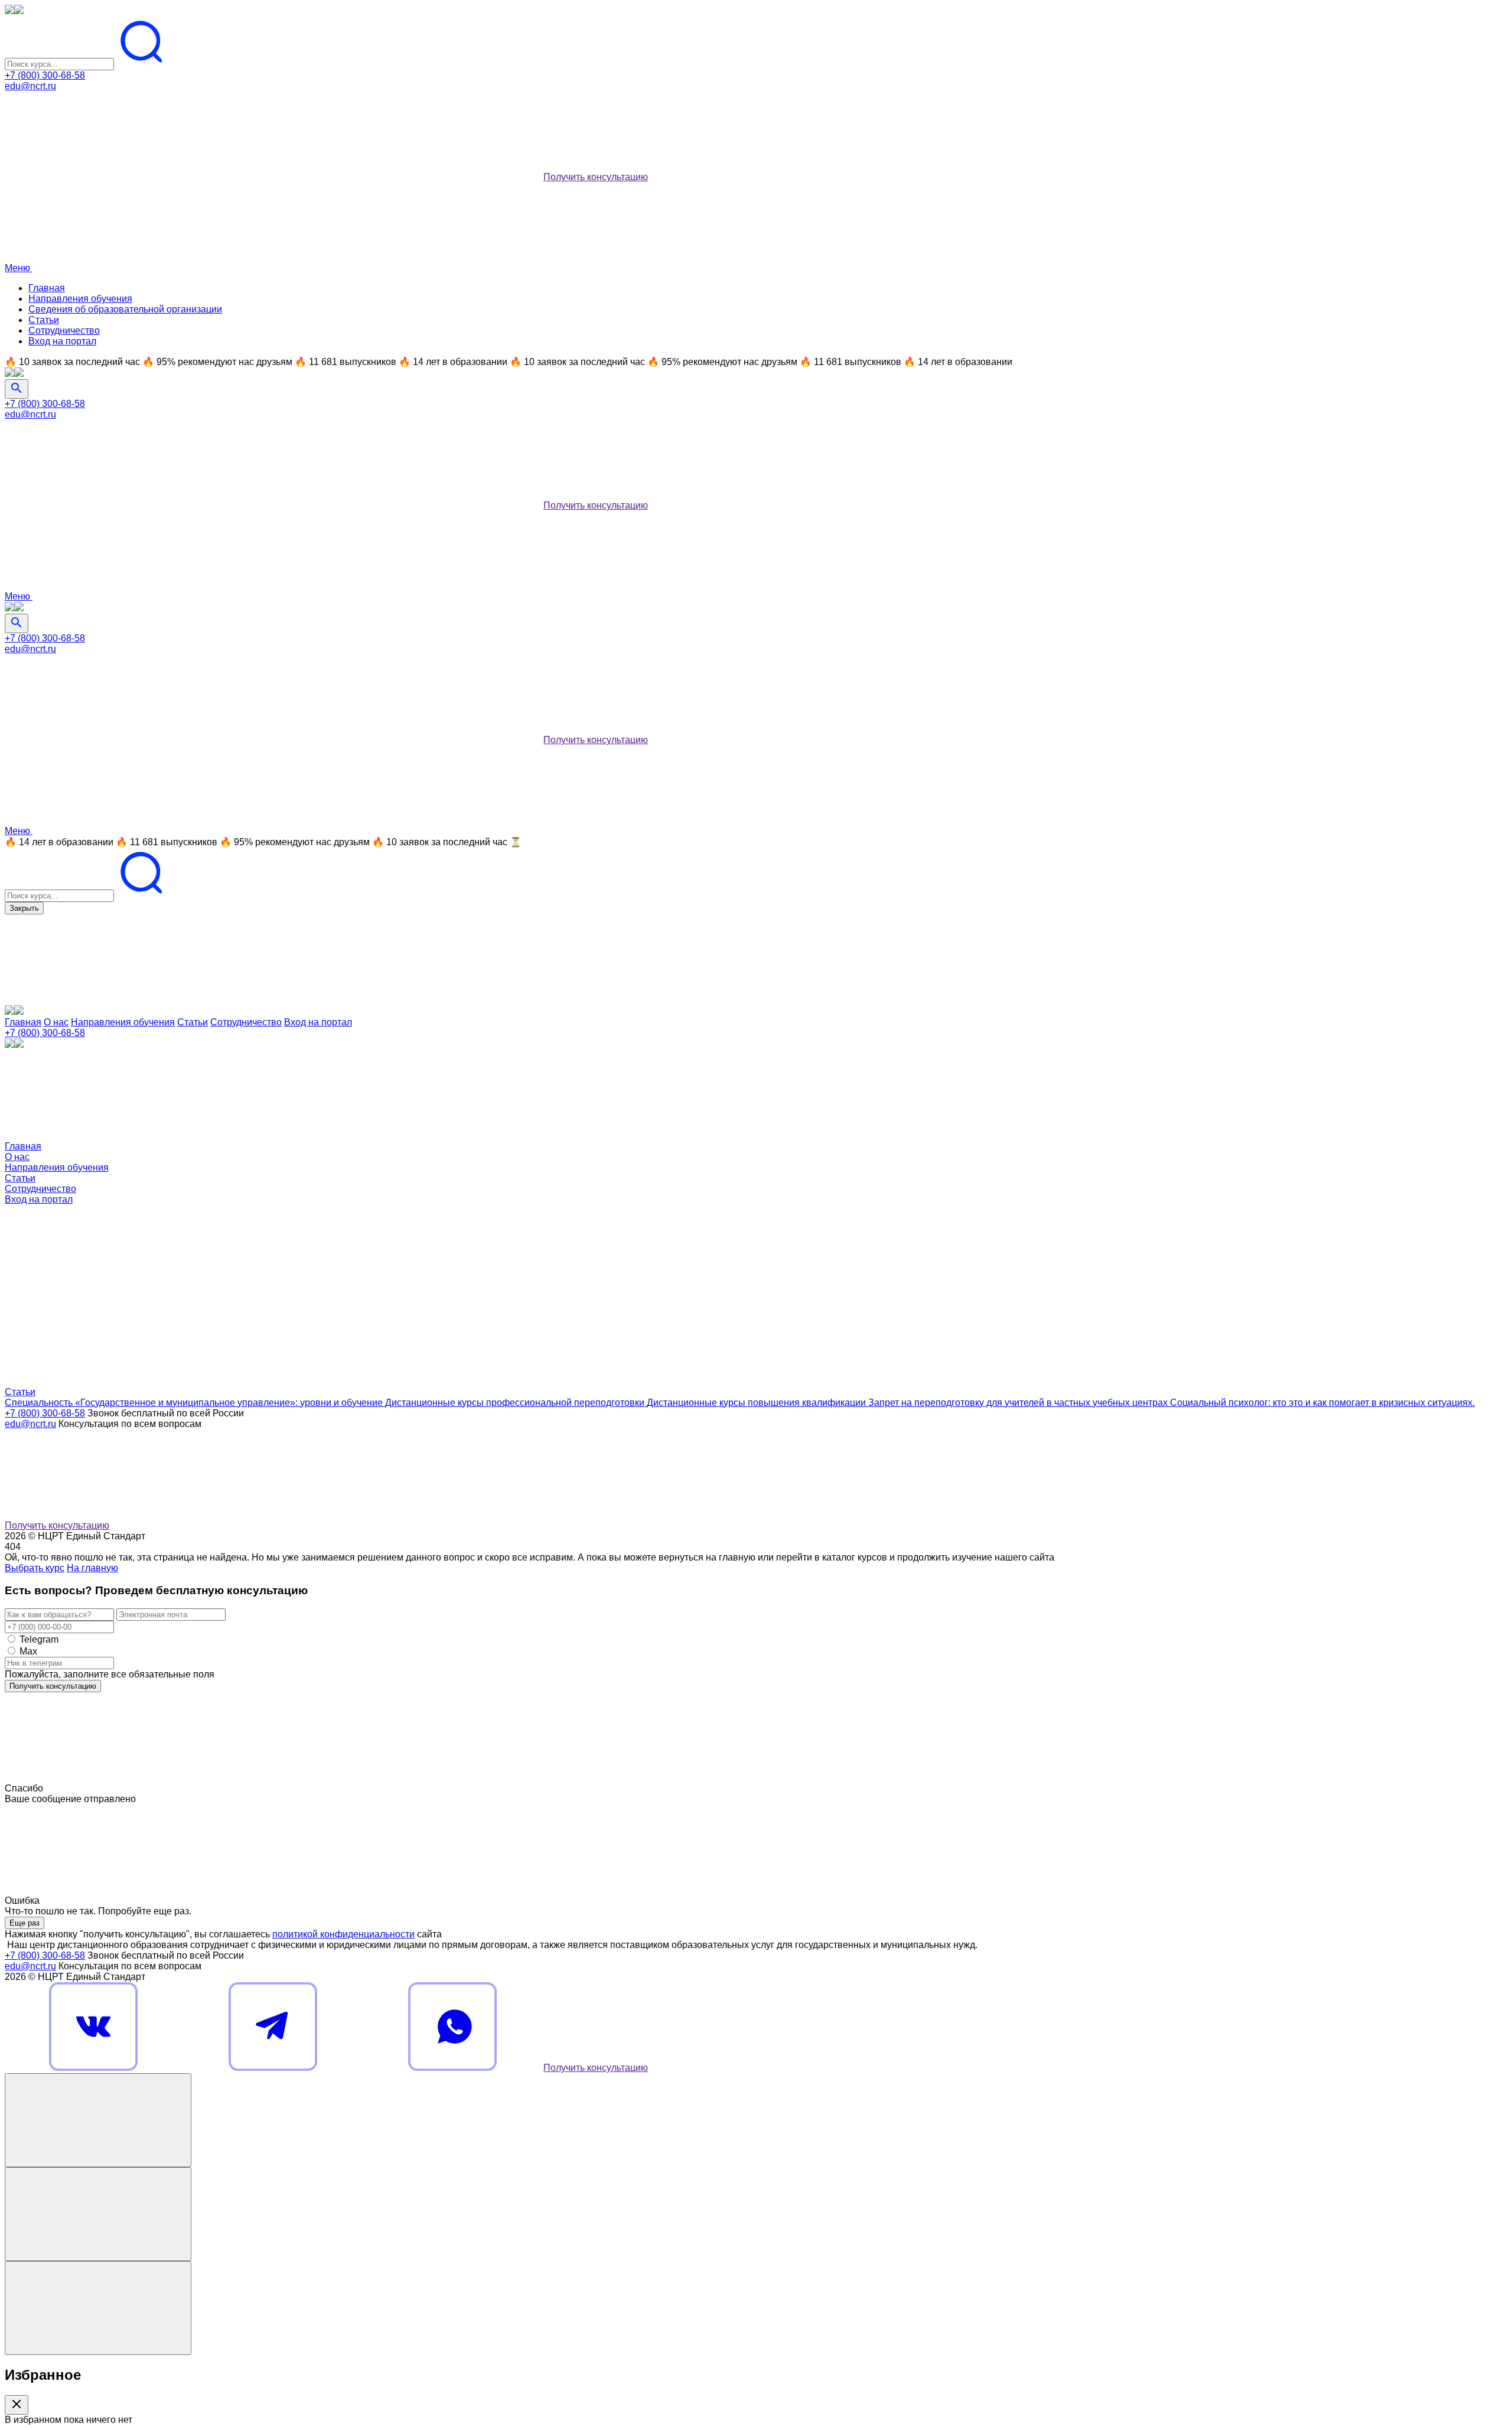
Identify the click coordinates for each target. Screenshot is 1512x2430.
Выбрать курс (35, 1568)
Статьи (44, 320)
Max (28, 1651)
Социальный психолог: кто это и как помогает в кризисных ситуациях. (1322, 1403)
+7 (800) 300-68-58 (45, 75)
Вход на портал (62, 341)
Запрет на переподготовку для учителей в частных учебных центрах (1019, 1403)
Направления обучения (80, 299)
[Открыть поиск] (17, 389)
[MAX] (452, 177)
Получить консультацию (596, 177)
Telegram (39, 1639)
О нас (56, 1022)
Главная (47, 288)
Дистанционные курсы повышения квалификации (757, 1403)
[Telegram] (273, 177)
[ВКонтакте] (93, 177)
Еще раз (25, 1923)
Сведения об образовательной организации (125, 309)
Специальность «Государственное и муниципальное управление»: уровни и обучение (195, 1403)
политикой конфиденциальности (343, 1934)
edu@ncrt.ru (30, 86)
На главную (92, 1568)
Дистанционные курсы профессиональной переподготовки (516, 1403)
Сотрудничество (64, 330)
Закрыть (24, 908)
